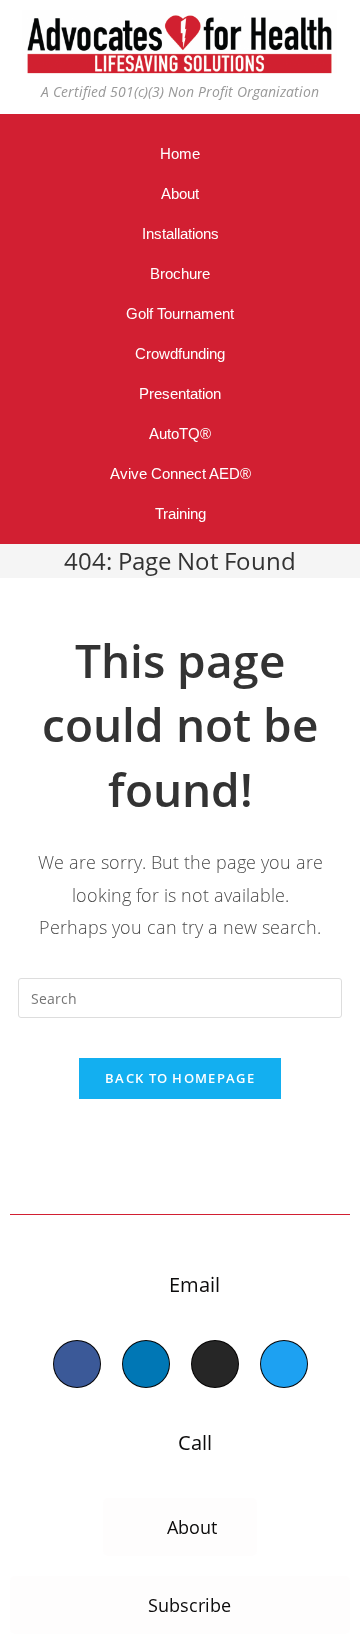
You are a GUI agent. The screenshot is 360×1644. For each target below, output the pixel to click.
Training (180, 513)
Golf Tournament (180, 313)
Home (180, 153)
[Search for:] (180, 996)
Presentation (180, 393)
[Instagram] (215, 1364)
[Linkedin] (146, 1364)
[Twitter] (284, 1364)
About (180, 193)
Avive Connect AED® (180, 473)
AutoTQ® (180, 433)
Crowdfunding (180, 353)
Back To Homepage (180, 1078)
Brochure (180, 273)
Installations (180, 233)
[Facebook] (77, 1364)
